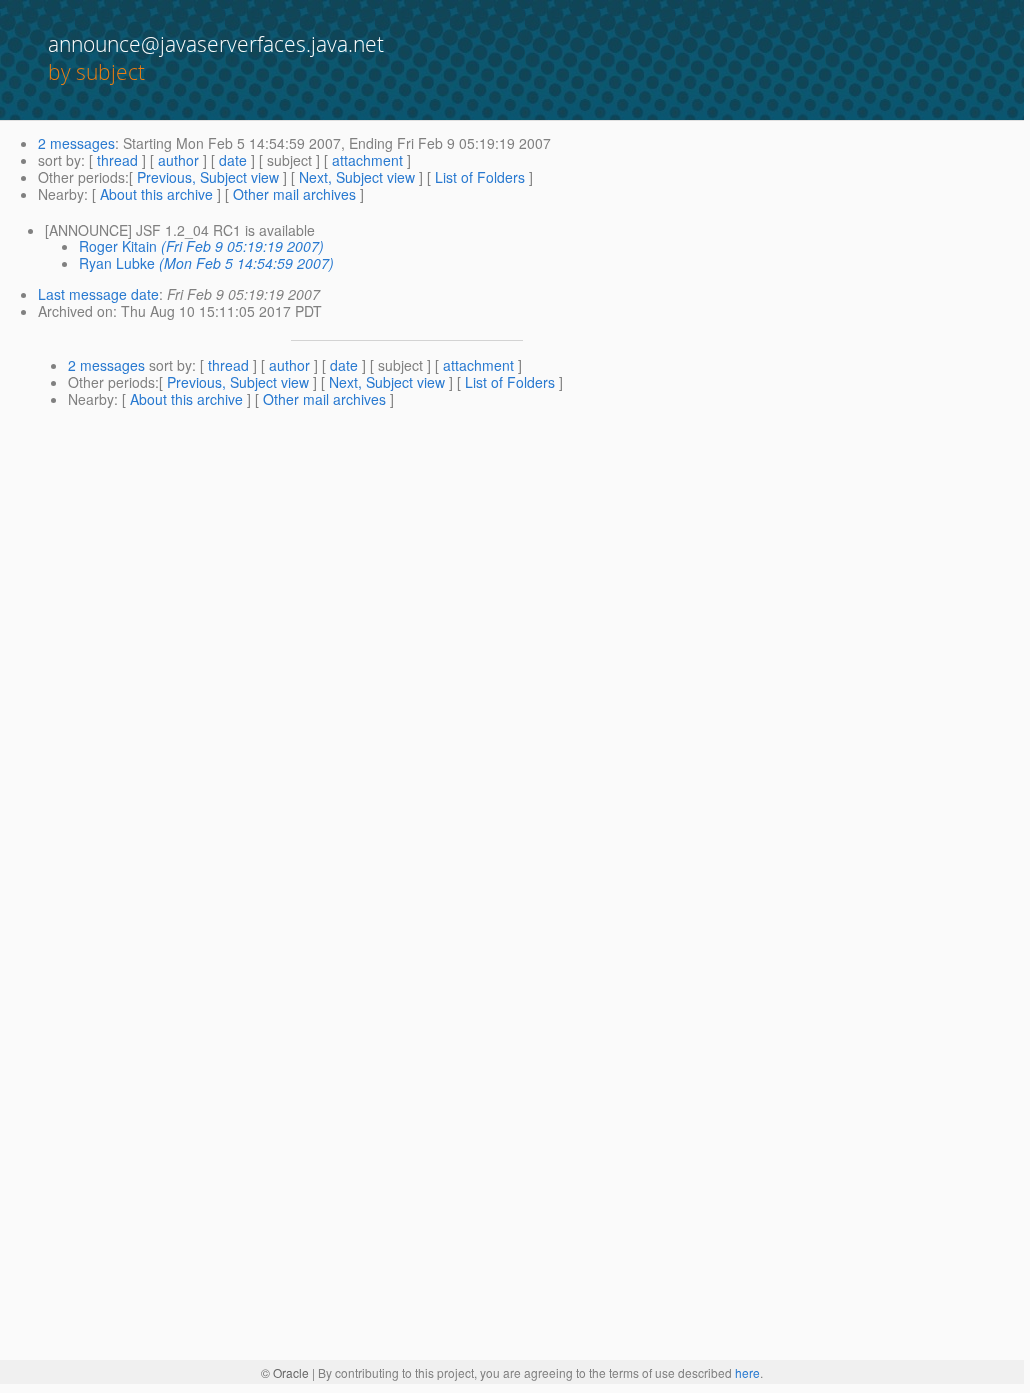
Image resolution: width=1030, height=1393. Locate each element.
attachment (367, 160)
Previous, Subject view (208, 177)
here (747, 1372)
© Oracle (285, 1372)
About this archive (156, 194)
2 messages (76, 143)
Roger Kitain (118, 246)
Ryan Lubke (117, 263)
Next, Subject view (357, 177)
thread (117, 160)
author (178, 160)
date (233, 160)
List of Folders (480, 177)
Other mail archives (294, 194)
